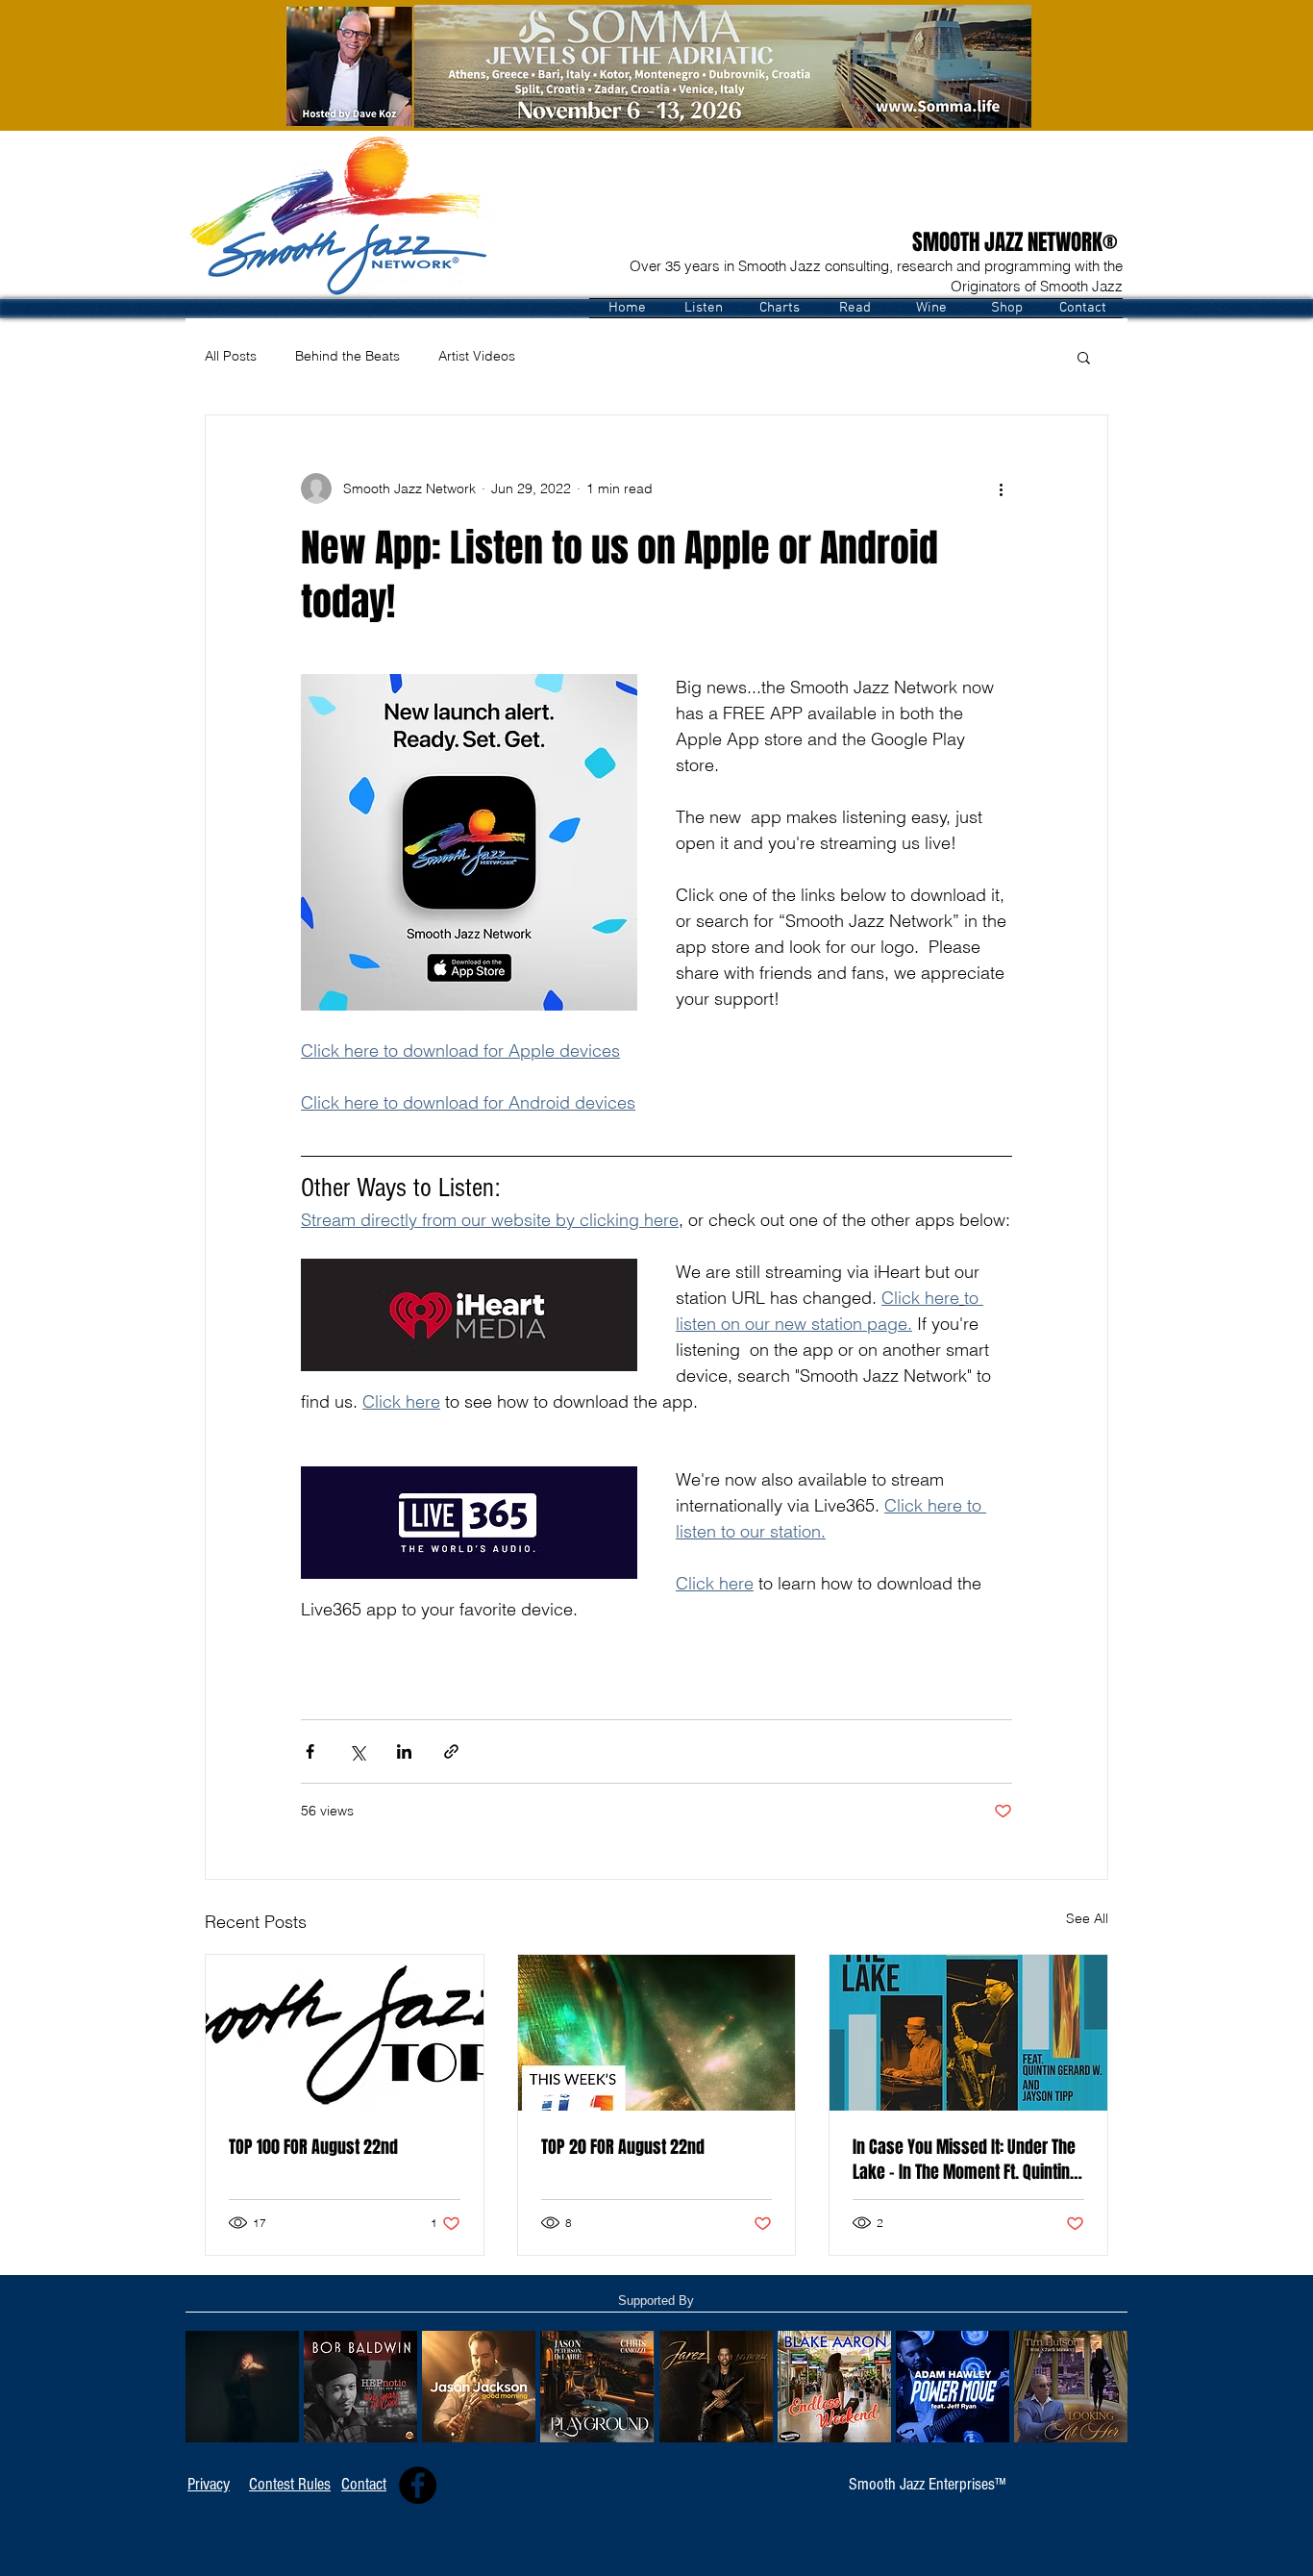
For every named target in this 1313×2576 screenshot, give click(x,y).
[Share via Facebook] (310, 1751)
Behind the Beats (347, 356)
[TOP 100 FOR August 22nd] (345, 2033)
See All (1087, 1918)
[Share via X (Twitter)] (357, 1751)
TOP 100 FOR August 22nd (313, 2147)
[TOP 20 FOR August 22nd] (657, 2033)
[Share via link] (451, 1751)
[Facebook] (418, 2485)
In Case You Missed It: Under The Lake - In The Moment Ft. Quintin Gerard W (964, 2160)
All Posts (231, 356)
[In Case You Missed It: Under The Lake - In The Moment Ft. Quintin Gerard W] (968, 2033)
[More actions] (1001, 488)
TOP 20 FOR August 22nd (623, 2147)
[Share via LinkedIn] (404, 1751)
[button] (703, 308)
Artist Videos (477, 356)
